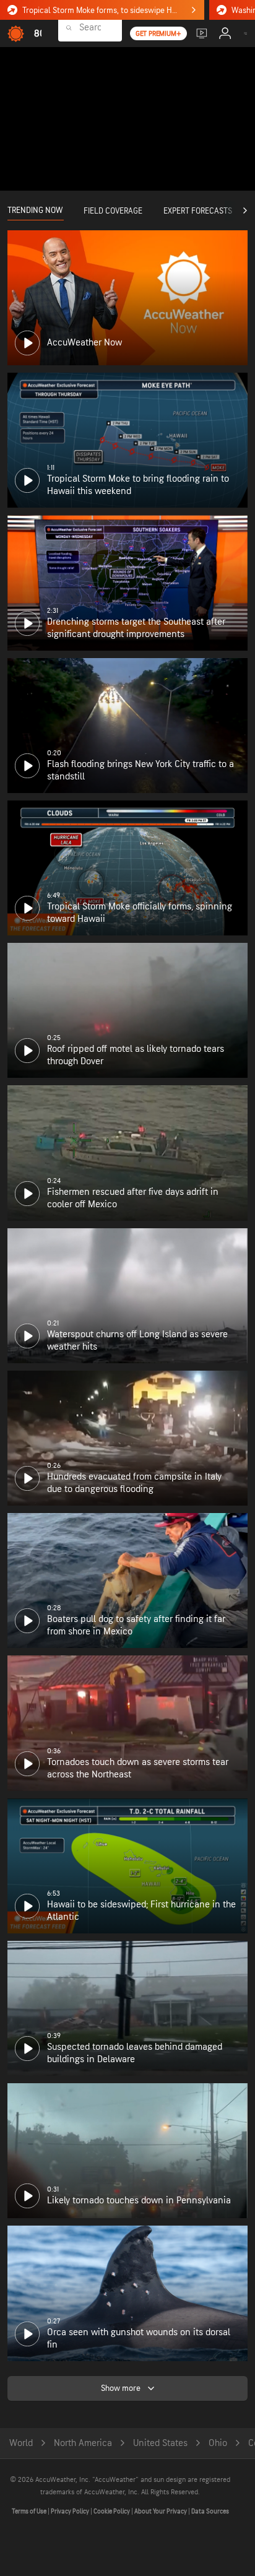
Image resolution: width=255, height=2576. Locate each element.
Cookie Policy (112, 2511)
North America (83, 2443)
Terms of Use (30, 2511)
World (21, 2443)
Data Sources (210, 2511)
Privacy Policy (71, 2511)
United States (160, 2443)
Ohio (218, 2443)
